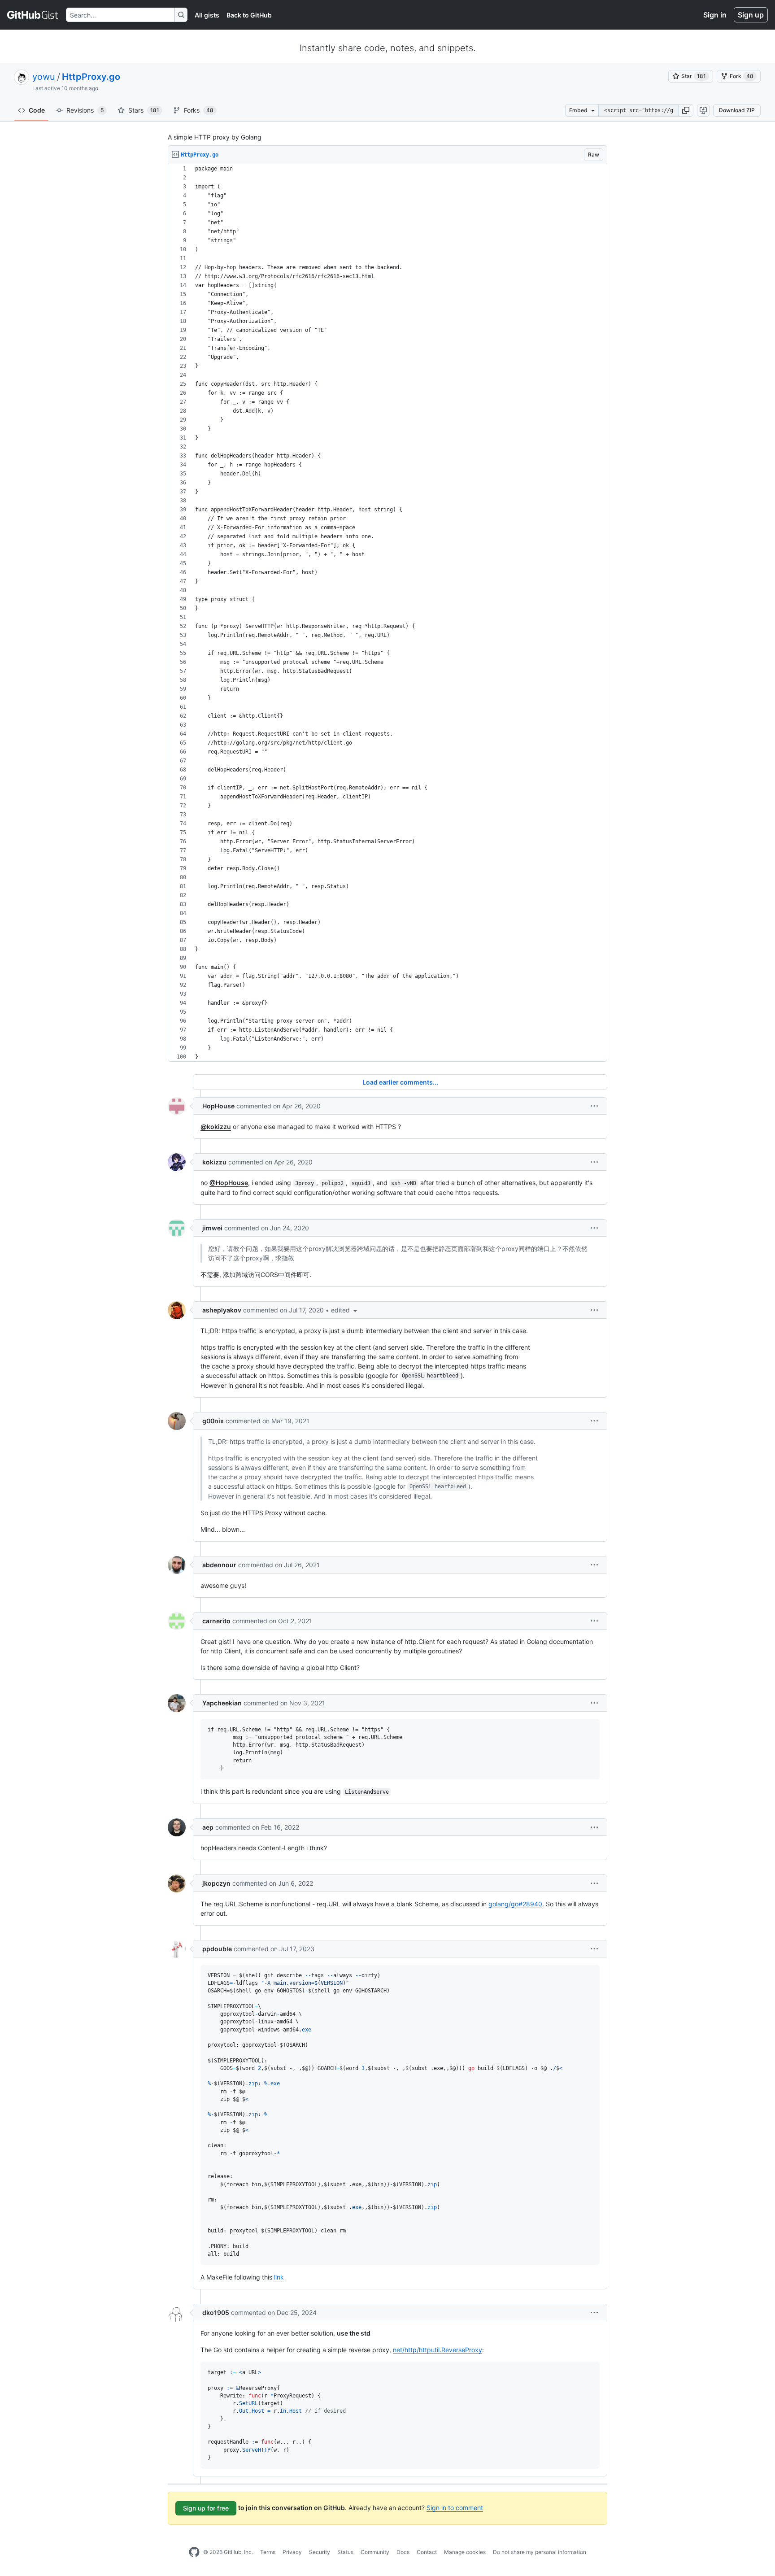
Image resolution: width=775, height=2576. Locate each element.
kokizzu (214, 1162)
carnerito (216, 1621)
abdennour (219, 1565)
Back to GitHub (249, 15)
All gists (207, 15)
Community (375, 2552)
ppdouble (217, 1949)
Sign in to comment (455, 2508)
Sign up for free (206, 2508)
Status (345, 2552)
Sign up (751, 15)
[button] (686, 110)
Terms (268, 2552)
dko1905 (216, 2312)
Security (320, 2552)
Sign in (715, 15)
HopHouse (218, 1106)
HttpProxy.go (91, 77)
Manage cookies (465, 2552)
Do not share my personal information (540, 2552)
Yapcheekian (222, 1703)
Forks (199, 110)
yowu (44, 77)
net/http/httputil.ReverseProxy (438, 2350)
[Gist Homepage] (33, 15)
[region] (387, 613)
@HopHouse (229, 1183)
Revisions (85, 110)
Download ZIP (737, 110)
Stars (144, 110)
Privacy (292, 2552)
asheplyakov (222, 1310)
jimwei (212, 1228)
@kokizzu (216, 1127)
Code (37, 110)
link (279, 2277)
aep (208, 1827)
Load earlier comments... (400, 1082)
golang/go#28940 (515, 1904)
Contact (427, 2552)
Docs (403, 2552)
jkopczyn (216, 1883)
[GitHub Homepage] (194, 2552)
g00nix (213, 1421)
